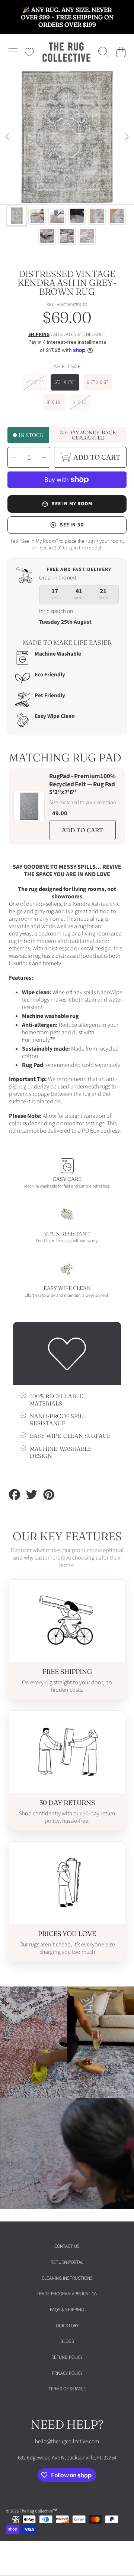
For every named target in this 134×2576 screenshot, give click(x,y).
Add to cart (82, 830)
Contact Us (67, 2246)
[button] (13, 52)
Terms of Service (67, 2389)
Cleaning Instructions (67, 2278)
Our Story (67, 2326)
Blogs (67, 2341)
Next (126, 137)
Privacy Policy (67, 2373)
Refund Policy (67, 2357)
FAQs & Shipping (67, 2310)
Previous (8, 137)
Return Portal (67, 2262)
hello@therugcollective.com (67, 2441)
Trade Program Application (67, 2294)
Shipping (39, 335)
